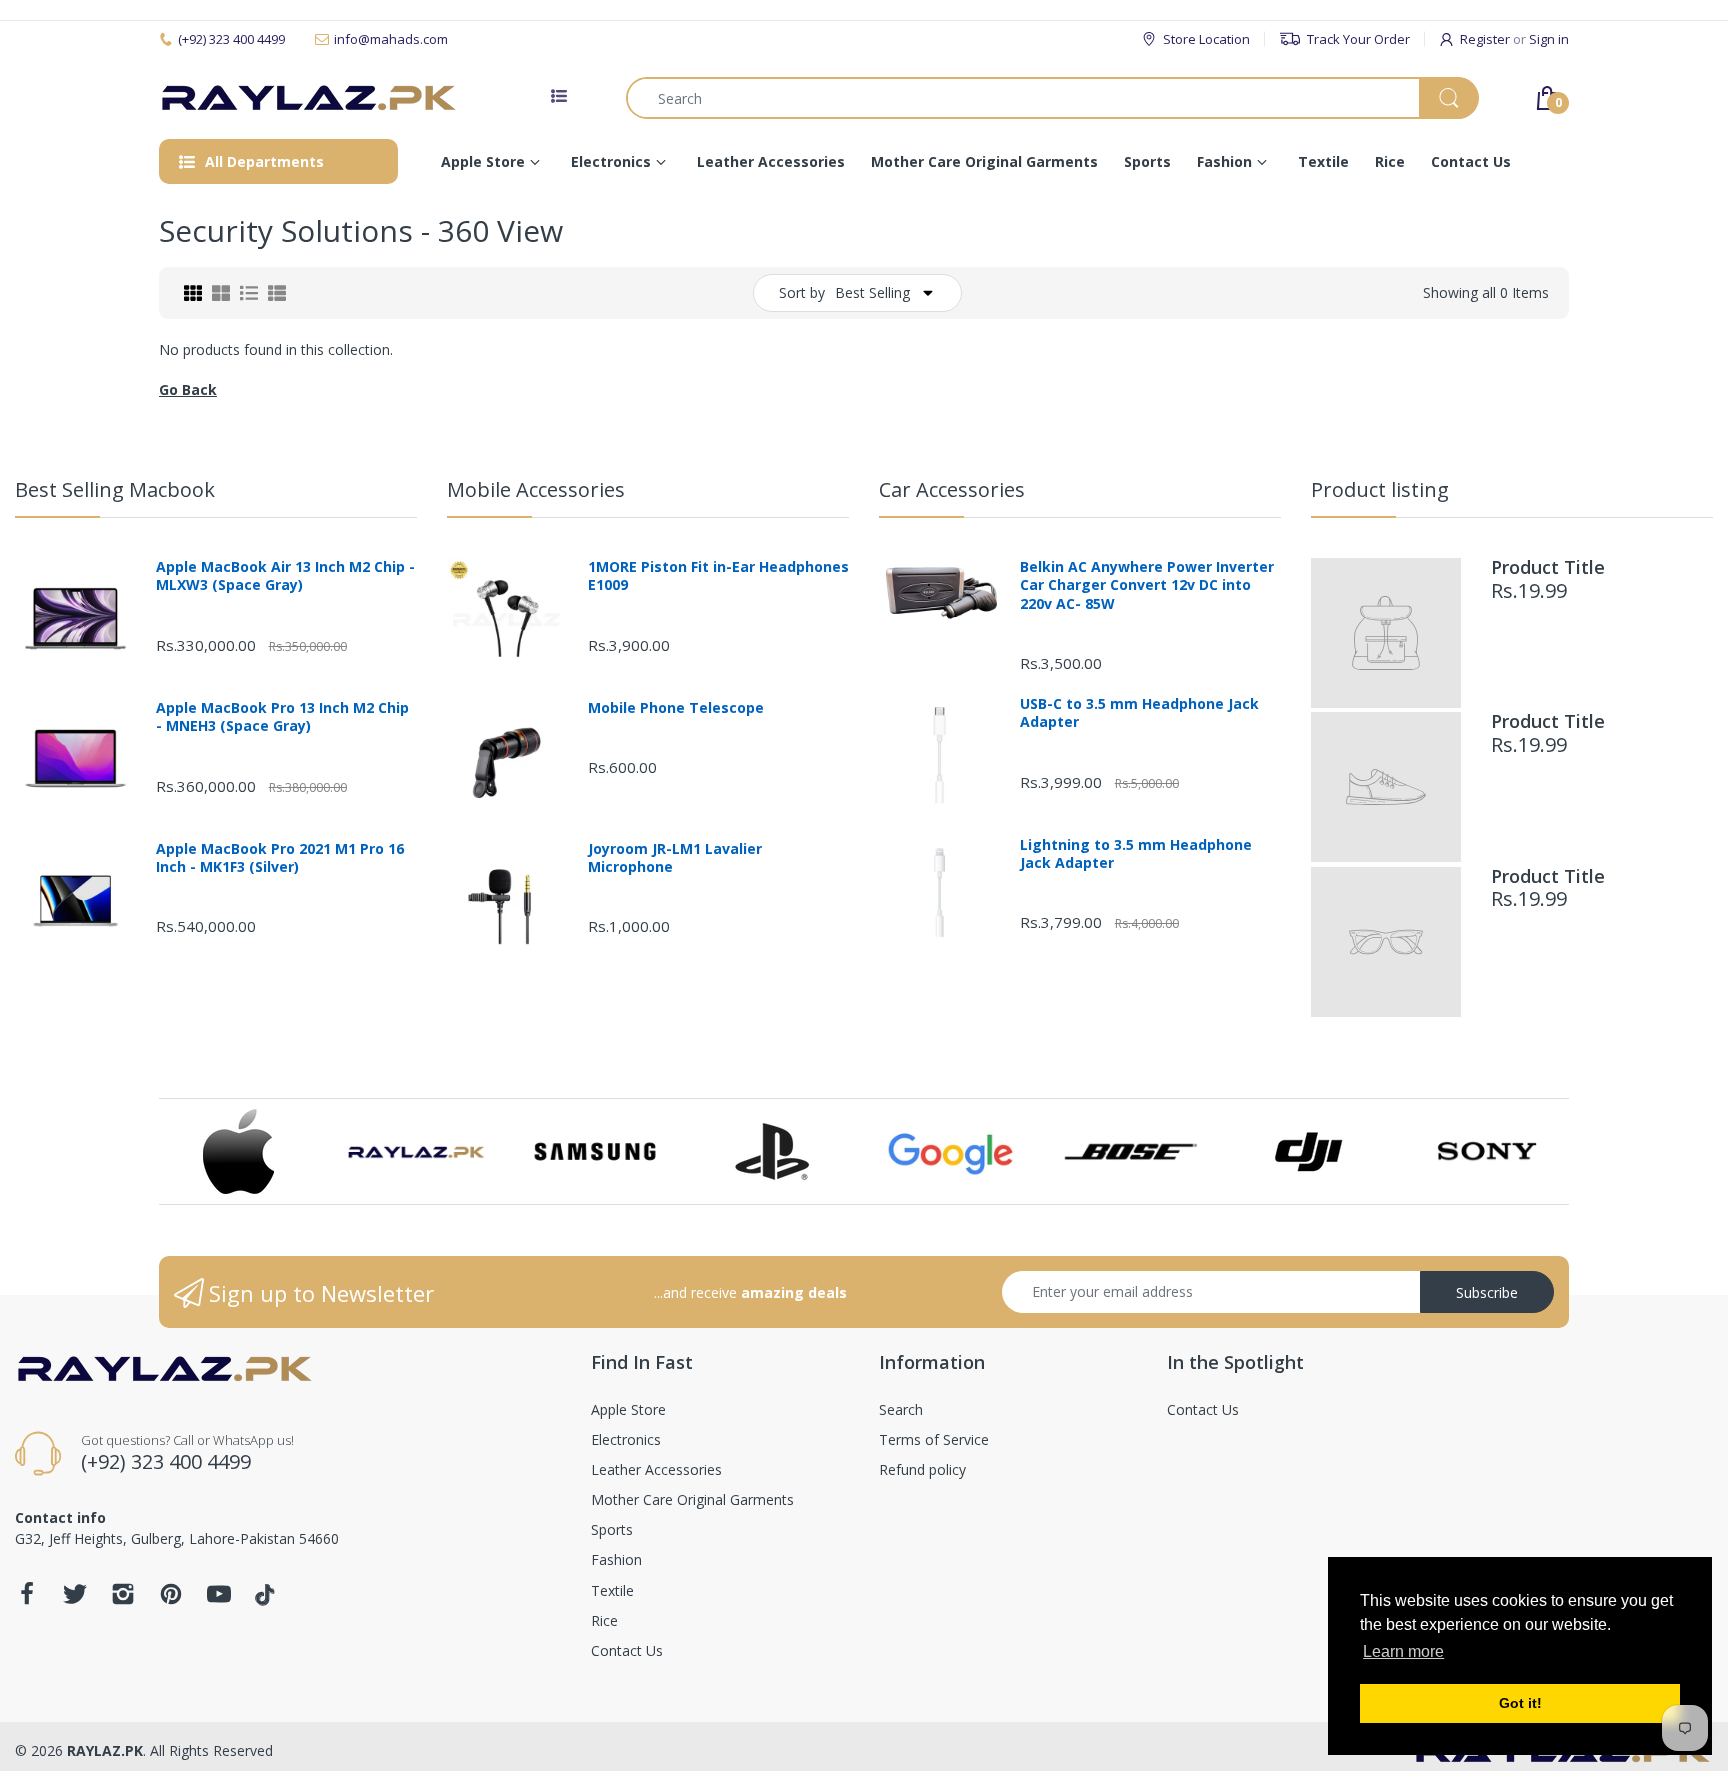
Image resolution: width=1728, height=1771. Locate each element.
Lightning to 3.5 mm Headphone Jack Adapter (1136, 854)
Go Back (188, 389)
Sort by (802, 292)
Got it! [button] (1520, 1703)
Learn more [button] (1403, 1651)
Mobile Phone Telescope (676, 708)
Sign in (1549, 39)
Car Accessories (952, 489)
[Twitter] (75, 1599)
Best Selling (872, 292)
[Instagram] (123, 1599)
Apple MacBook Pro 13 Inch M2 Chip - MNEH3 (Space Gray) (282, 717)
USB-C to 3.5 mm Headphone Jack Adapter (1139, 713)
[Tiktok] (267, 1599)
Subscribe (1487, 1292)
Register (1485, 39)
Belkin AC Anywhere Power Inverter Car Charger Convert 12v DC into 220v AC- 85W (1147, 585)
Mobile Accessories (536, 489)
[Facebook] (27, 1599)
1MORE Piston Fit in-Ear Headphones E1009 (718, 576)
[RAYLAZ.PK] (309, 98)
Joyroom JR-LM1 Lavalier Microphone (675, 858)
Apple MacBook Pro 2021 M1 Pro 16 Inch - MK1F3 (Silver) (280, 858)
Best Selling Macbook (115, 489)
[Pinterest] (171, 1599)
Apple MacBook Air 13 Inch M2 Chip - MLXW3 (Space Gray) (285, 576)
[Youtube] (219, 1599)
